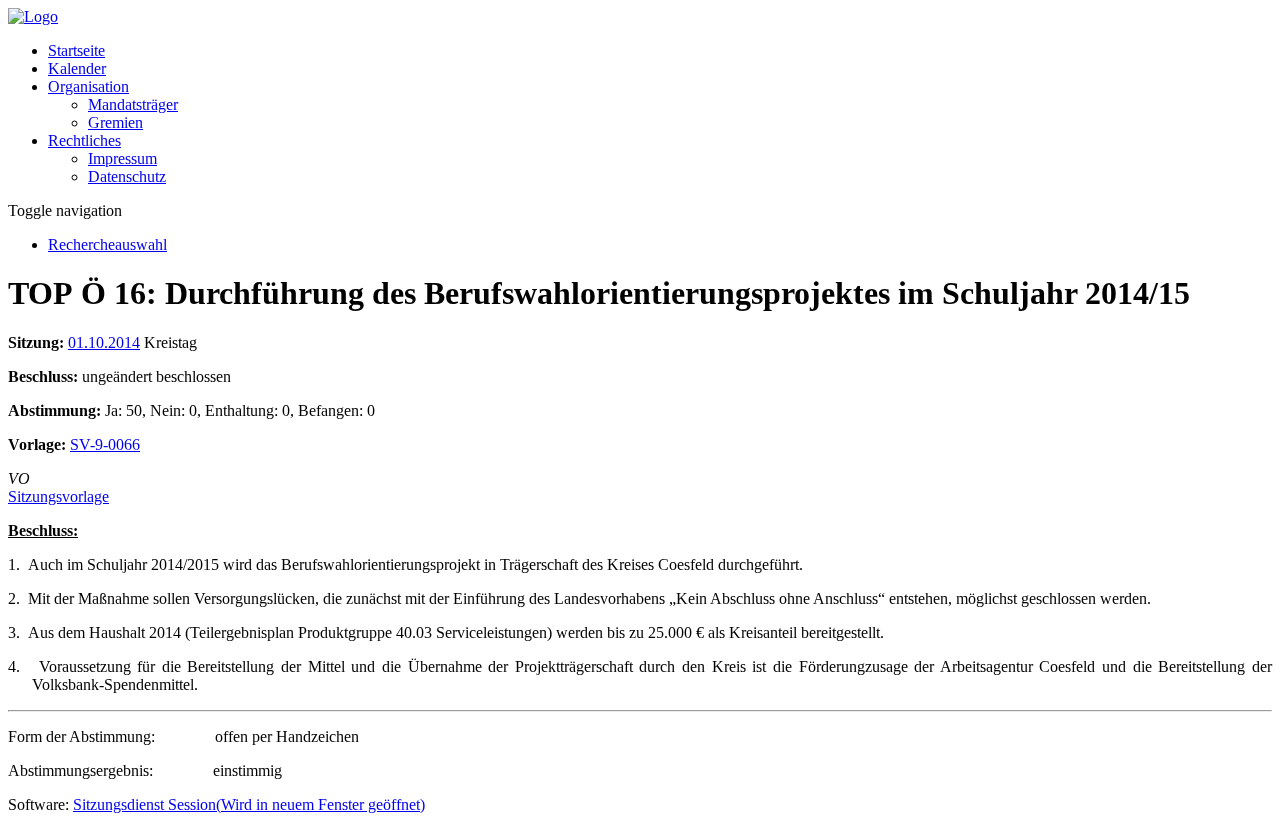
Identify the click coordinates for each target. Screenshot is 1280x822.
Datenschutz (127, 176)
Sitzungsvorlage (58, 496)
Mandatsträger (133, 104)
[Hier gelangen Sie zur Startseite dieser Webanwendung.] (33, 16)
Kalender (77, 68)
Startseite (76, 50)
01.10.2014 (104, 342)
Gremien (115, 122)
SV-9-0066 (105, 444)
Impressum (122, 158)
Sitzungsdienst (249, 804)
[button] (88, 86)
